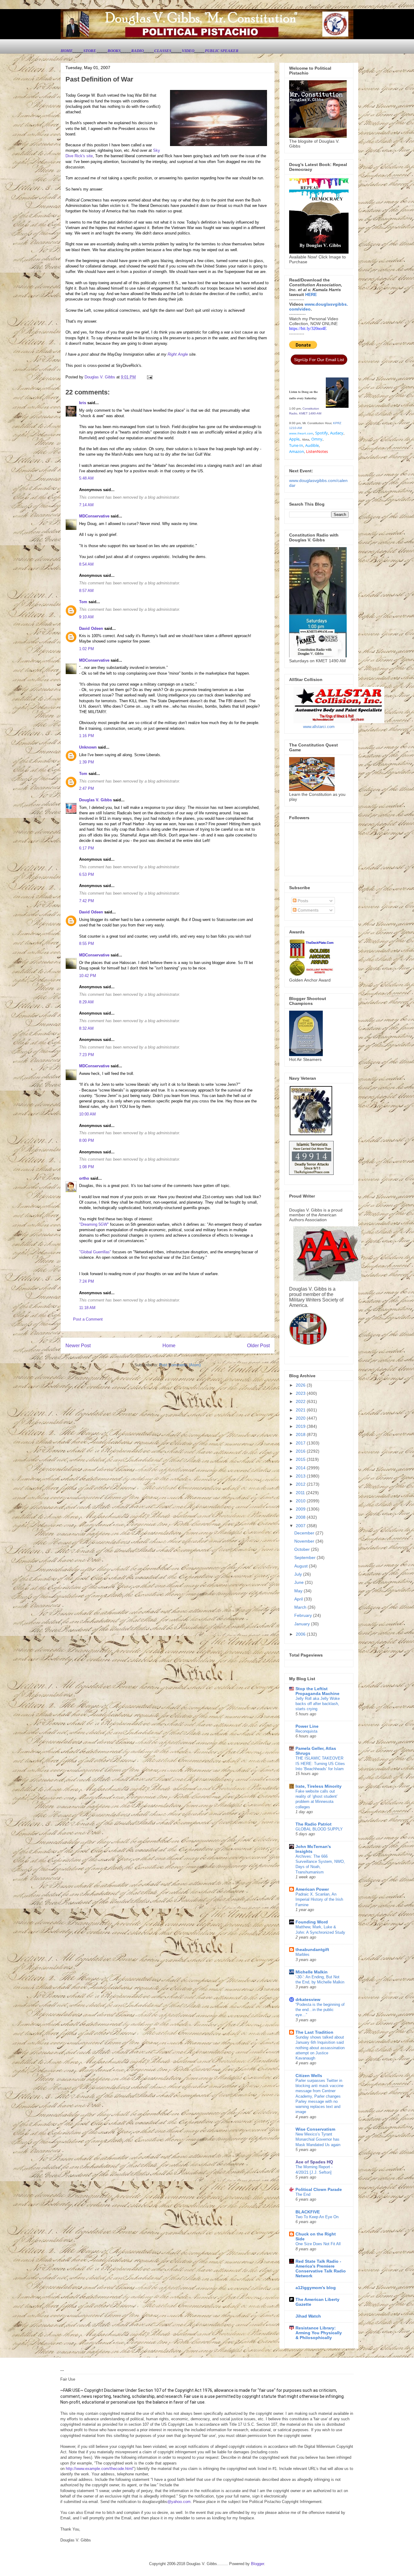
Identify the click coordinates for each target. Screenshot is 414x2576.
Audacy (337, 433)
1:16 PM (87, 736)
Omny (317, 439)
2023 (301, 1393)
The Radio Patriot (314, 1824)
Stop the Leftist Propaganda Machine (317, 1691)
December (305, 1533)
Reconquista (306, 1731)
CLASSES (163, 51)
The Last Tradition (314, 2032)
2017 (301, 1443)
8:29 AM (86, 1002)
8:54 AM (86, 564)
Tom (83, 602)
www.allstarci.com (319, 727)
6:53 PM (87, 874)
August (302, 1566)
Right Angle (178, 354)
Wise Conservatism (315, 2129)
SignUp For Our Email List (319, 360)
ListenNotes (317, 451)
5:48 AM (86, 478)
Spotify (322, 433)
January (303, 1624)
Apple (294, 439)
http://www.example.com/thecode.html (99, 2469)
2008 (301, 1517)
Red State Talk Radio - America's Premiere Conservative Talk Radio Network (321, 2269)
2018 (301, 1434)
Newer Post (78, 1346)
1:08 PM (87, 1167)
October (303, 1549)
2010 (301, 1501)
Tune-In (296, 445)
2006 (301, 1634)
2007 (301, 1526)
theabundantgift (312, 1949)
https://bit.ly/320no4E (308, 329)
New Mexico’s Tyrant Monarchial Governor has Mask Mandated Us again (318, 2139)
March (301, 1607)
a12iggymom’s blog (316, 2288)
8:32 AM (86, 1028)
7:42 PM (87, 901)
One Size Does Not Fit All (318, 2244)
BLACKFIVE (308, 2212)
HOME (67, 51)
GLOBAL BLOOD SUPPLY (319, 1829)
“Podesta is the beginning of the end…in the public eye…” (320, 2010)
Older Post (258, 1346)
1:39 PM (87, 762)
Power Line (307, 1726)
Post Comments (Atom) (180, 1365)
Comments (307, 910)
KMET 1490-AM (310, 413)
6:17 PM (87, 848)
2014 (301, 1468)
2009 (301, 1509)
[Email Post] (149, 377)
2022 (301, 1401)
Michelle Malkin (312, 1972)
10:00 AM (87, 1114)
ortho (84, 1178)
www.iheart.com (301, 433)
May (299, 1591)
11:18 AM (87, 1308)
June (300, 1582)
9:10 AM (86, 617)
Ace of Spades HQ (314, 2162)
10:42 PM (88, 976)
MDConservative (94, 516)
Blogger (257, 2564)
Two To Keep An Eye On (317, 2217)
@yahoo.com (179, 2502)
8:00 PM (87, 1140)
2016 (301, 1451)
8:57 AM (86, 591)
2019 (301, 1426)
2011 (301, 1493)
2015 (301, 1459)
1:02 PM (87, 649)
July (299, 1574)
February (304, 1615)
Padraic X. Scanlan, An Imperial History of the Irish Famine (319, 1900)
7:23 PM (87, 1055)
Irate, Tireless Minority (319, 1786)
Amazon (297, 451)
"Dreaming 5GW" (94, 1224)
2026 (301, 1385)
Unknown (88, 747)
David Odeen (91, 628)
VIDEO (188, 51)
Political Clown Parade (319, 2189)
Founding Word (312, 1922)
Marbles (302, 1954)
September (305, 1557)
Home (169, 1346)
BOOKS (114, 51)
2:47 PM (87, 788)
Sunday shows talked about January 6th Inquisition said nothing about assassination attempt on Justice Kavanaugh (320, 2048)
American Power (312, 1889)
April (299, 1599)
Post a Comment (88, 1319)
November (305, 1541)
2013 (301, 1476)
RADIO (137, 51)
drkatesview (308, 1999)
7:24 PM (87, 1281)
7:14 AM (86, 505)
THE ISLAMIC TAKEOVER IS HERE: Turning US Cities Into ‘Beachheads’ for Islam (320, 1763)
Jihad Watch (308, 2316)
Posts (302, 901)
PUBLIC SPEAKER (222, 51)
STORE (90, 51)
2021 (301, 1410)
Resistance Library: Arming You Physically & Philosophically (319, 2333)
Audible (312, 445)
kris (83, 403)
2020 (301, 1418)
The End (303, 2194)
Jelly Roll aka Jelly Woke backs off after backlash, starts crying (318, 1704)
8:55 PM (87, 944)
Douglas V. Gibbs (95, 800)
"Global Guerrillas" (95, 1252)
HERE (311, 294)
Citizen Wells (309, 2076)
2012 (301, 1484)
